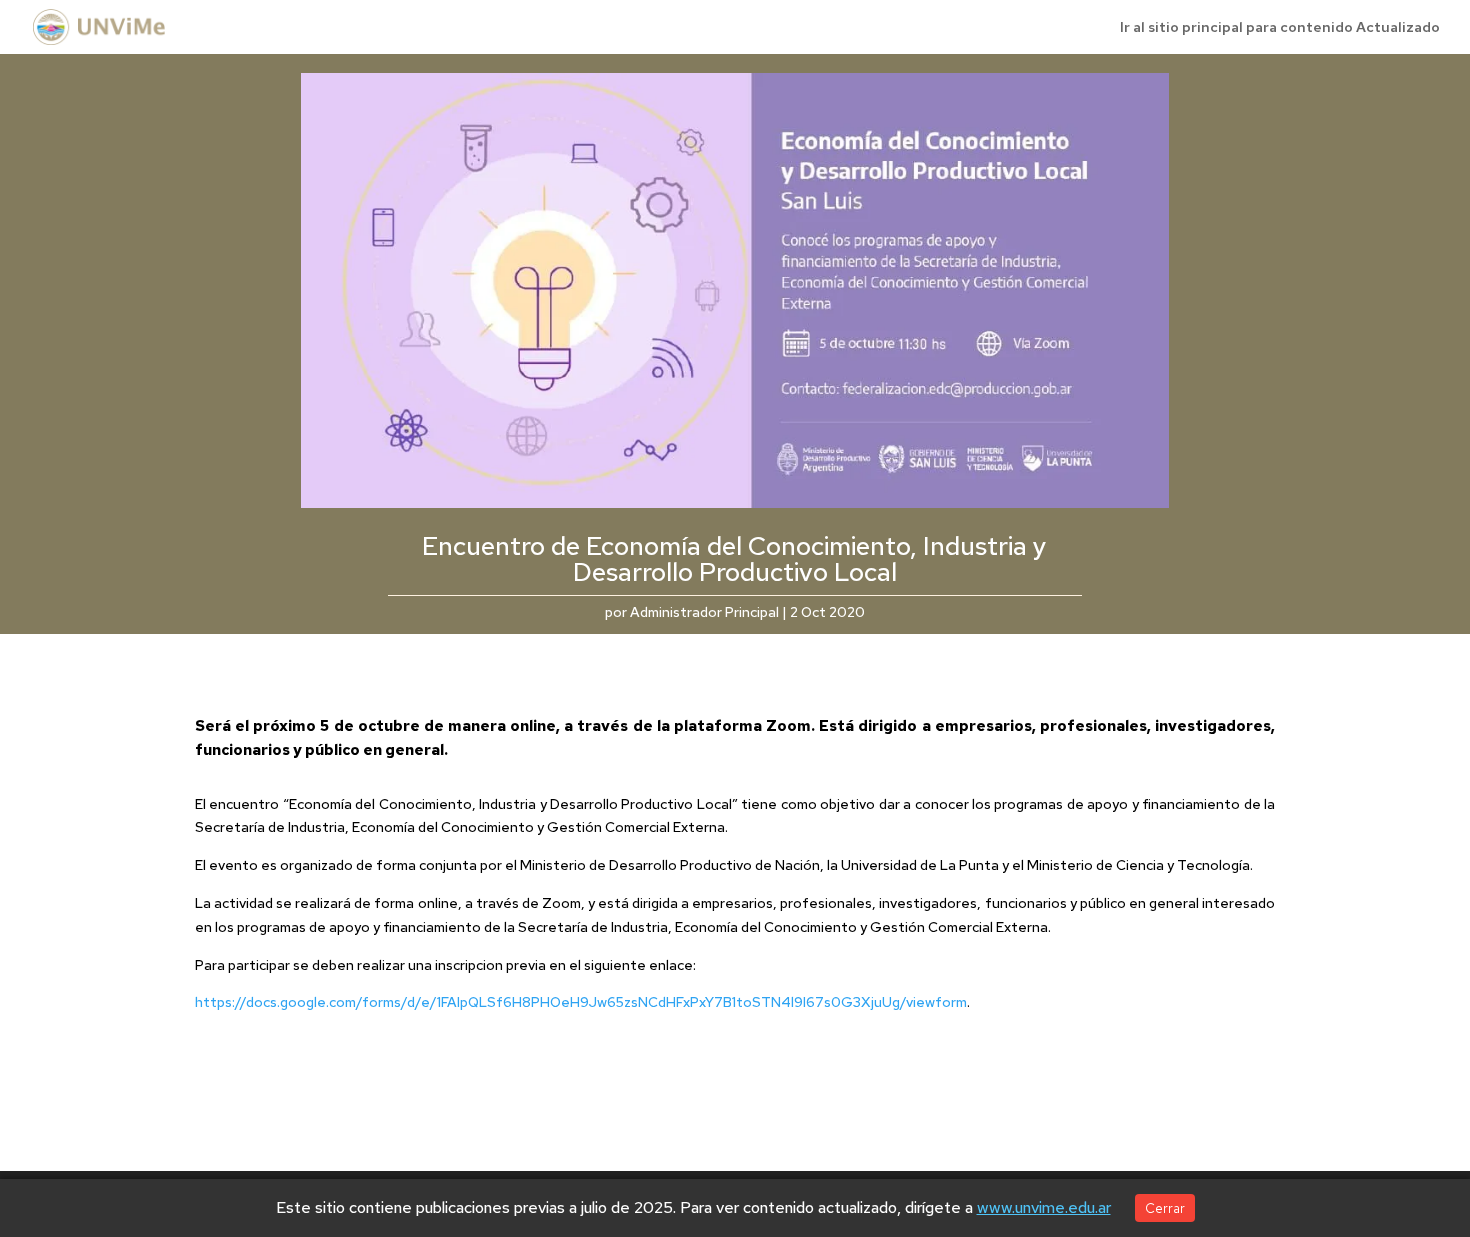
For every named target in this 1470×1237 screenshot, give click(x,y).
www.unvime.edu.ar (1044, 1207)
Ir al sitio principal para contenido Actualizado (1280, 28)
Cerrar (1165, 1208)
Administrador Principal (704, 612)
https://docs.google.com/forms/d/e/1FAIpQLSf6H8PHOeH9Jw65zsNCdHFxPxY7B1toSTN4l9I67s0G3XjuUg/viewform (581, 1002)
